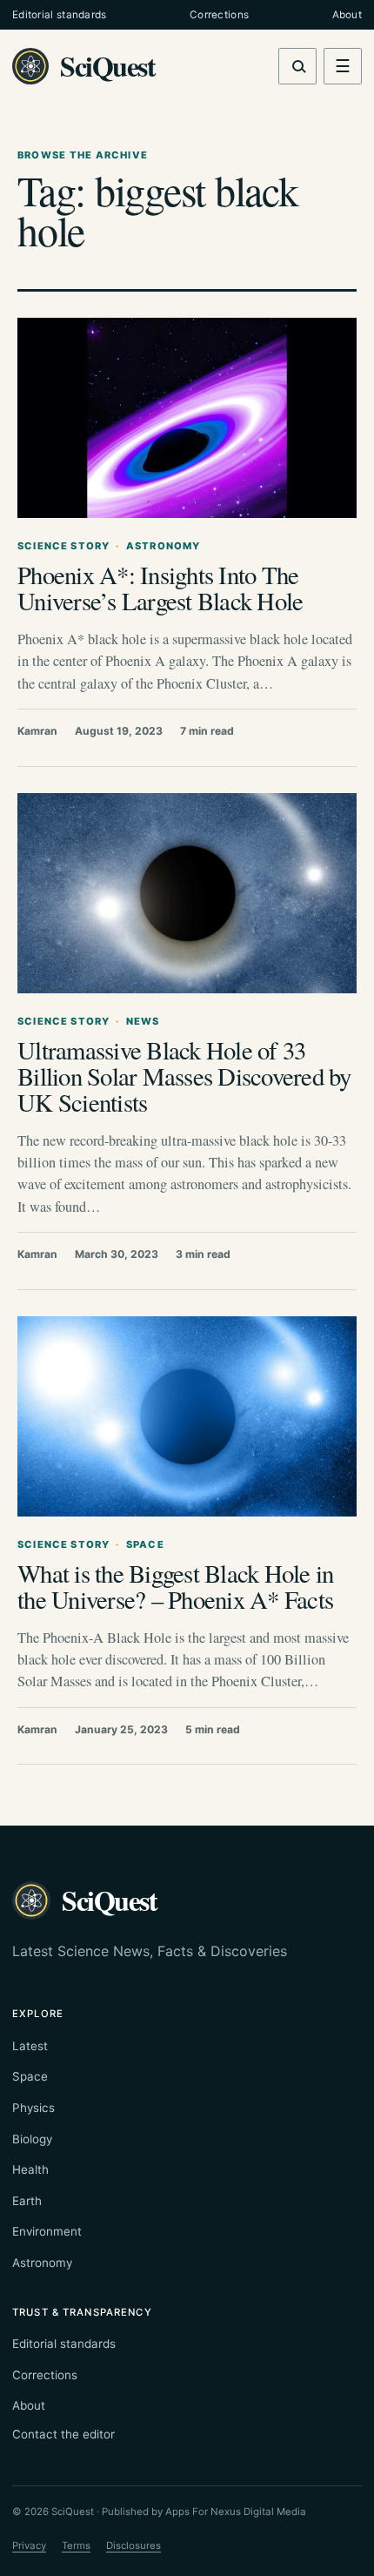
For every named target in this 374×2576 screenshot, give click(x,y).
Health (30, 2169)
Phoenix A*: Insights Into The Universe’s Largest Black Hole (160, 588)
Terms (76, 2546)
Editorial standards (60, 15)
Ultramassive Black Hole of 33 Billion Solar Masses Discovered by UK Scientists (184, 1076)
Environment (47, 2231)
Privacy (29, 2546)
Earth (27, 2201)
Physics (33, 2108)
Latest (30, 2046)
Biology (32, 2139)
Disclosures (134, 2546)
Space (30, 2076)
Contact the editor (63, 2434)
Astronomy (42, 2263)
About (347, 15)
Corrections (219, 15)
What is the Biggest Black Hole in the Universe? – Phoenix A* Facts (175, 1586)
